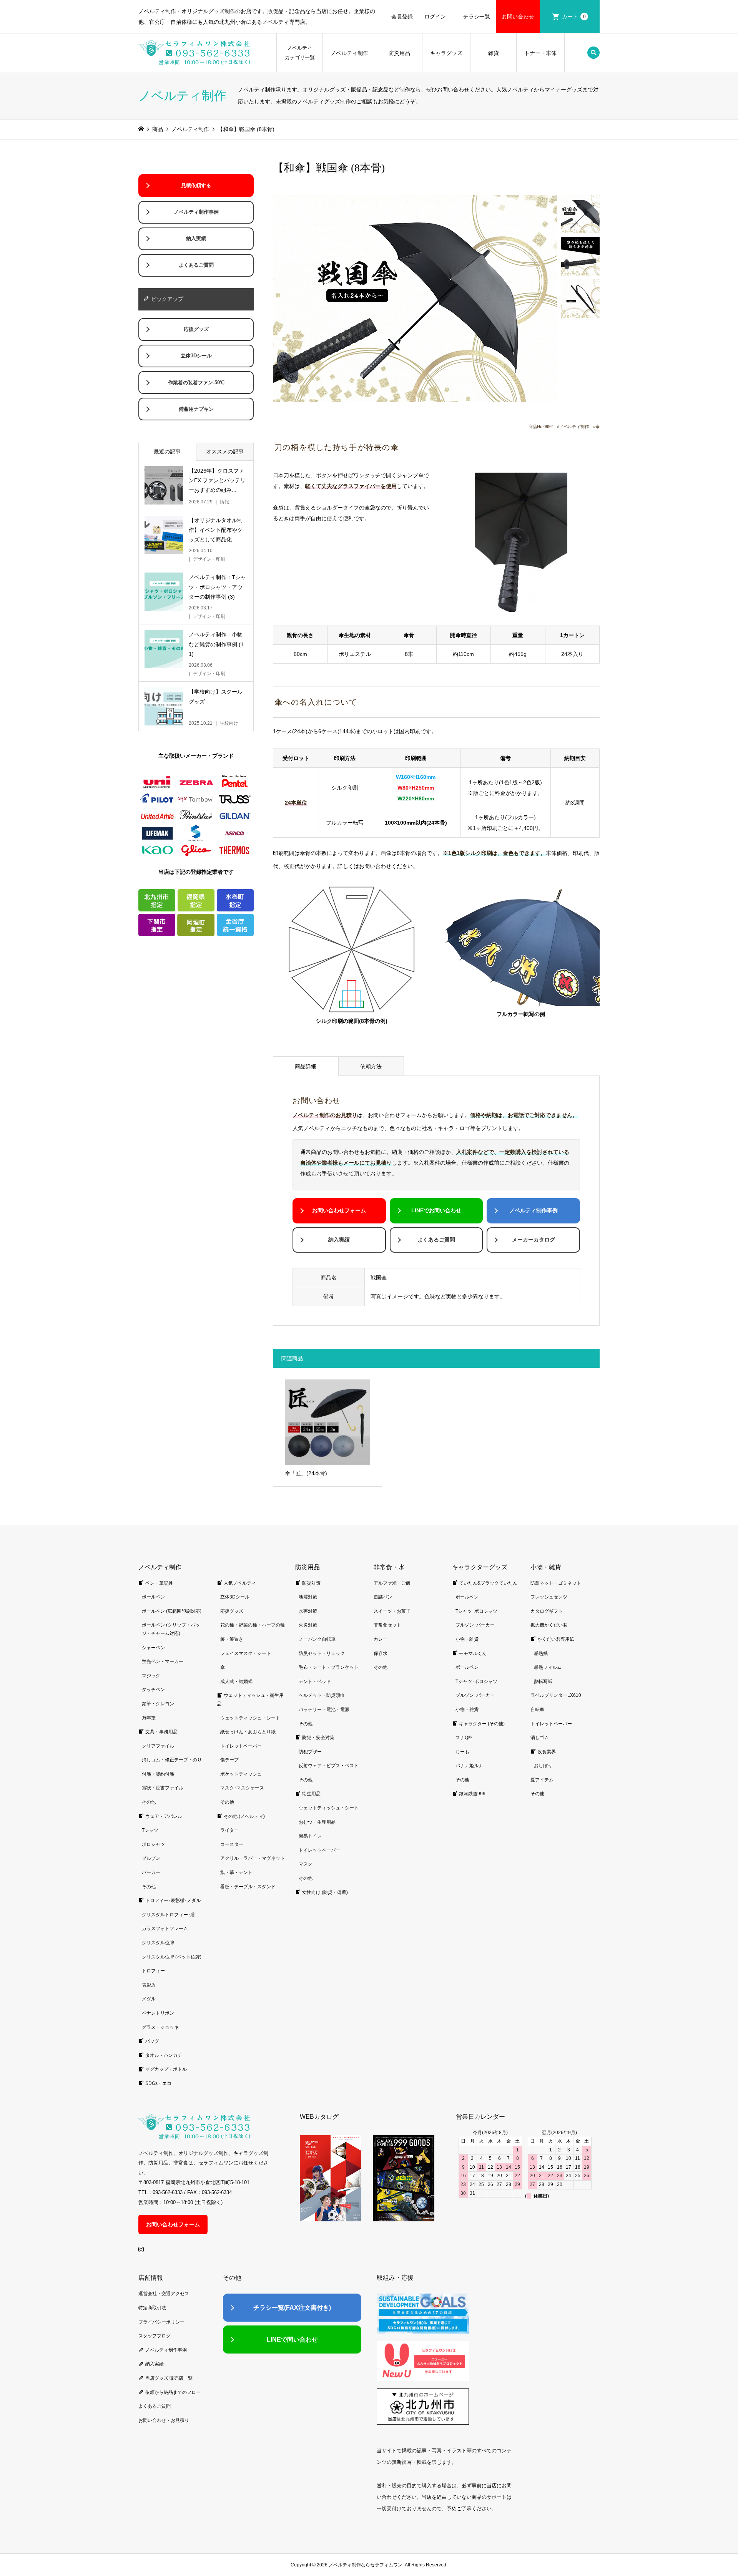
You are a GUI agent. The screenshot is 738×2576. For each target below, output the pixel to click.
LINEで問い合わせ (292, 2339)
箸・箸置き (232, 1639)
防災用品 (399, 53)
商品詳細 (306, 1066)
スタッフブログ (155, 2336)
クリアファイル (158, 1746)
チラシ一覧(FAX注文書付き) (292, 2308)
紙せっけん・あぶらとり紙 (248, 1732)
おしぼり (543, 1766)
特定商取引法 (152, 2308)
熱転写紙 (543, 1681)
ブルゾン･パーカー (475, 1625)
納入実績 (339, 1240)
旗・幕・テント (236, 1872)
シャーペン (153, 1648)
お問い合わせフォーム (339, 1210)
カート (574, 17)
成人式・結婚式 (236, 1681)
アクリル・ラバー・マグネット (253, 1858)
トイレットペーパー (241, 1746)
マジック (151, 1676)
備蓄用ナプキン (196, 409)
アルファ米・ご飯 (392, 1583)
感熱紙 (541, 1653)
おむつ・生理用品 (317, 1822)
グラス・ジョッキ (160, 2027)
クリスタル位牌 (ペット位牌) (172, 1957)
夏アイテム (542, 1780)
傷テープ (229, 1760)
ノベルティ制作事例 (534, 1210)
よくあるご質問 (436, 1240)
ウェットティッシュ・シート (250, 1718)
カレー (381, 1639)
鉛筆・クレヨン (158, 1704)
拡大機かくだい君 (549, 1625)
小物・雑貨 (467, 1639)
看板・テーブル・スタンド (248, 1887)
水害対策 (308, 1611)
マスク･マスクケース (242, 1788)
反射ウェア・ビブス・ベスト (329, 1766)
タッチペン (153, 1690)
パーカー (151, 1872)
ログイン (435, 17)
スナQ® (464, 1738)
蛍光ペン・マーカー (163, 1661)
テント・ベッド (315, 1681)
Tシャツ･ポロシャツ (476, 1611)
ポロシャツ (153, 1844)
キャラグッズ (446, 53)
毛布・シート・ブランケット (329, 1667)
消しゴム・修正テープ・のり (172, 1760)
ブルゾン (151, 1858)
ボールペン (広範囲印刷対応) (172, 1611)
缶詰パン (383, 1597)
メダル (149, 1999)
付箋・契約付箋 (158, 1774)
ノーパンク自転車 (317, 1639)
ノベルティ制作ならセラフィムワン (366, 2565)
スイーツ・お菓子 (392, 1611)
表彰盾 (149, 1985)
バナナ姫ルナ (469, 1766)
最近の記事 (167, 451)
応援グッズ (196, 329)
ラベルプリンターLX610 (556, 1695)
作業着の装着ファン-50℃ (196, 383)
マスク (306, 1864)
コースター (232, 1844)
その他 (149, 1802)
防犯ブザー (310, 1752)
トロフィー (153, 1971)
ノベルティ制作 (349, 53)
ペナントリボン (158, 2013)
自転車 (537, 1710)
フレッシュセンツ (549, 1597)
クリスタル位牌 (158, 1943)
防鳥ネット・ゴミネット (556, 1583)
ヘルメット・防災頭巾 (322, 1695)
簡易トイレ (310, 1836)
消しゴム (540, 1738)
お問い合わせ (518, 17)
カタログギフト (547, 1611)
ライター (229, 1830)
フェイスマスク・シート (246, 1653)
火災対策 (308, 1625)
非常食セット (387, 1625)
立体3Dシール (196, 356)
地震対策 (308, 1597)
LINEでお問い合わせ (436, 1210)
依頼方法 (371, 1066)
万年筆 (149, 1718)
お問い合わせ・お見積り (164, 2420)
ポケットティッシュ (241, 1774)
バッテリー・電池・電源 (324, 1710)
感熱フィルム (548, 1667)
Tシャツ (150, 1830)
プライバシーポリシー (161, 2322)
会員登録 (402, 17)
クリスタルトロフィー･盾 (168, 1915)
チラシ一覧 (477, 17)
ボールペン (153, 1597)
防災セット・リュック (322, 1653)
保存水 (381, 1653)
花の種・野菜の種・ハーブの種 (253, 1625)
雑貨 (494, 53)
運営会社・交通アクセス (164, 2294)
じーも (462, 1752)
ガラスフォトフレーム (165, 1929)
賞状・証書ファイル (163, 1788)
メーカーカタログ (534, 1240)
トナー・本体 (540, 53)
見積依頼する (196, 186)
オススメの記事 (225, 451)
